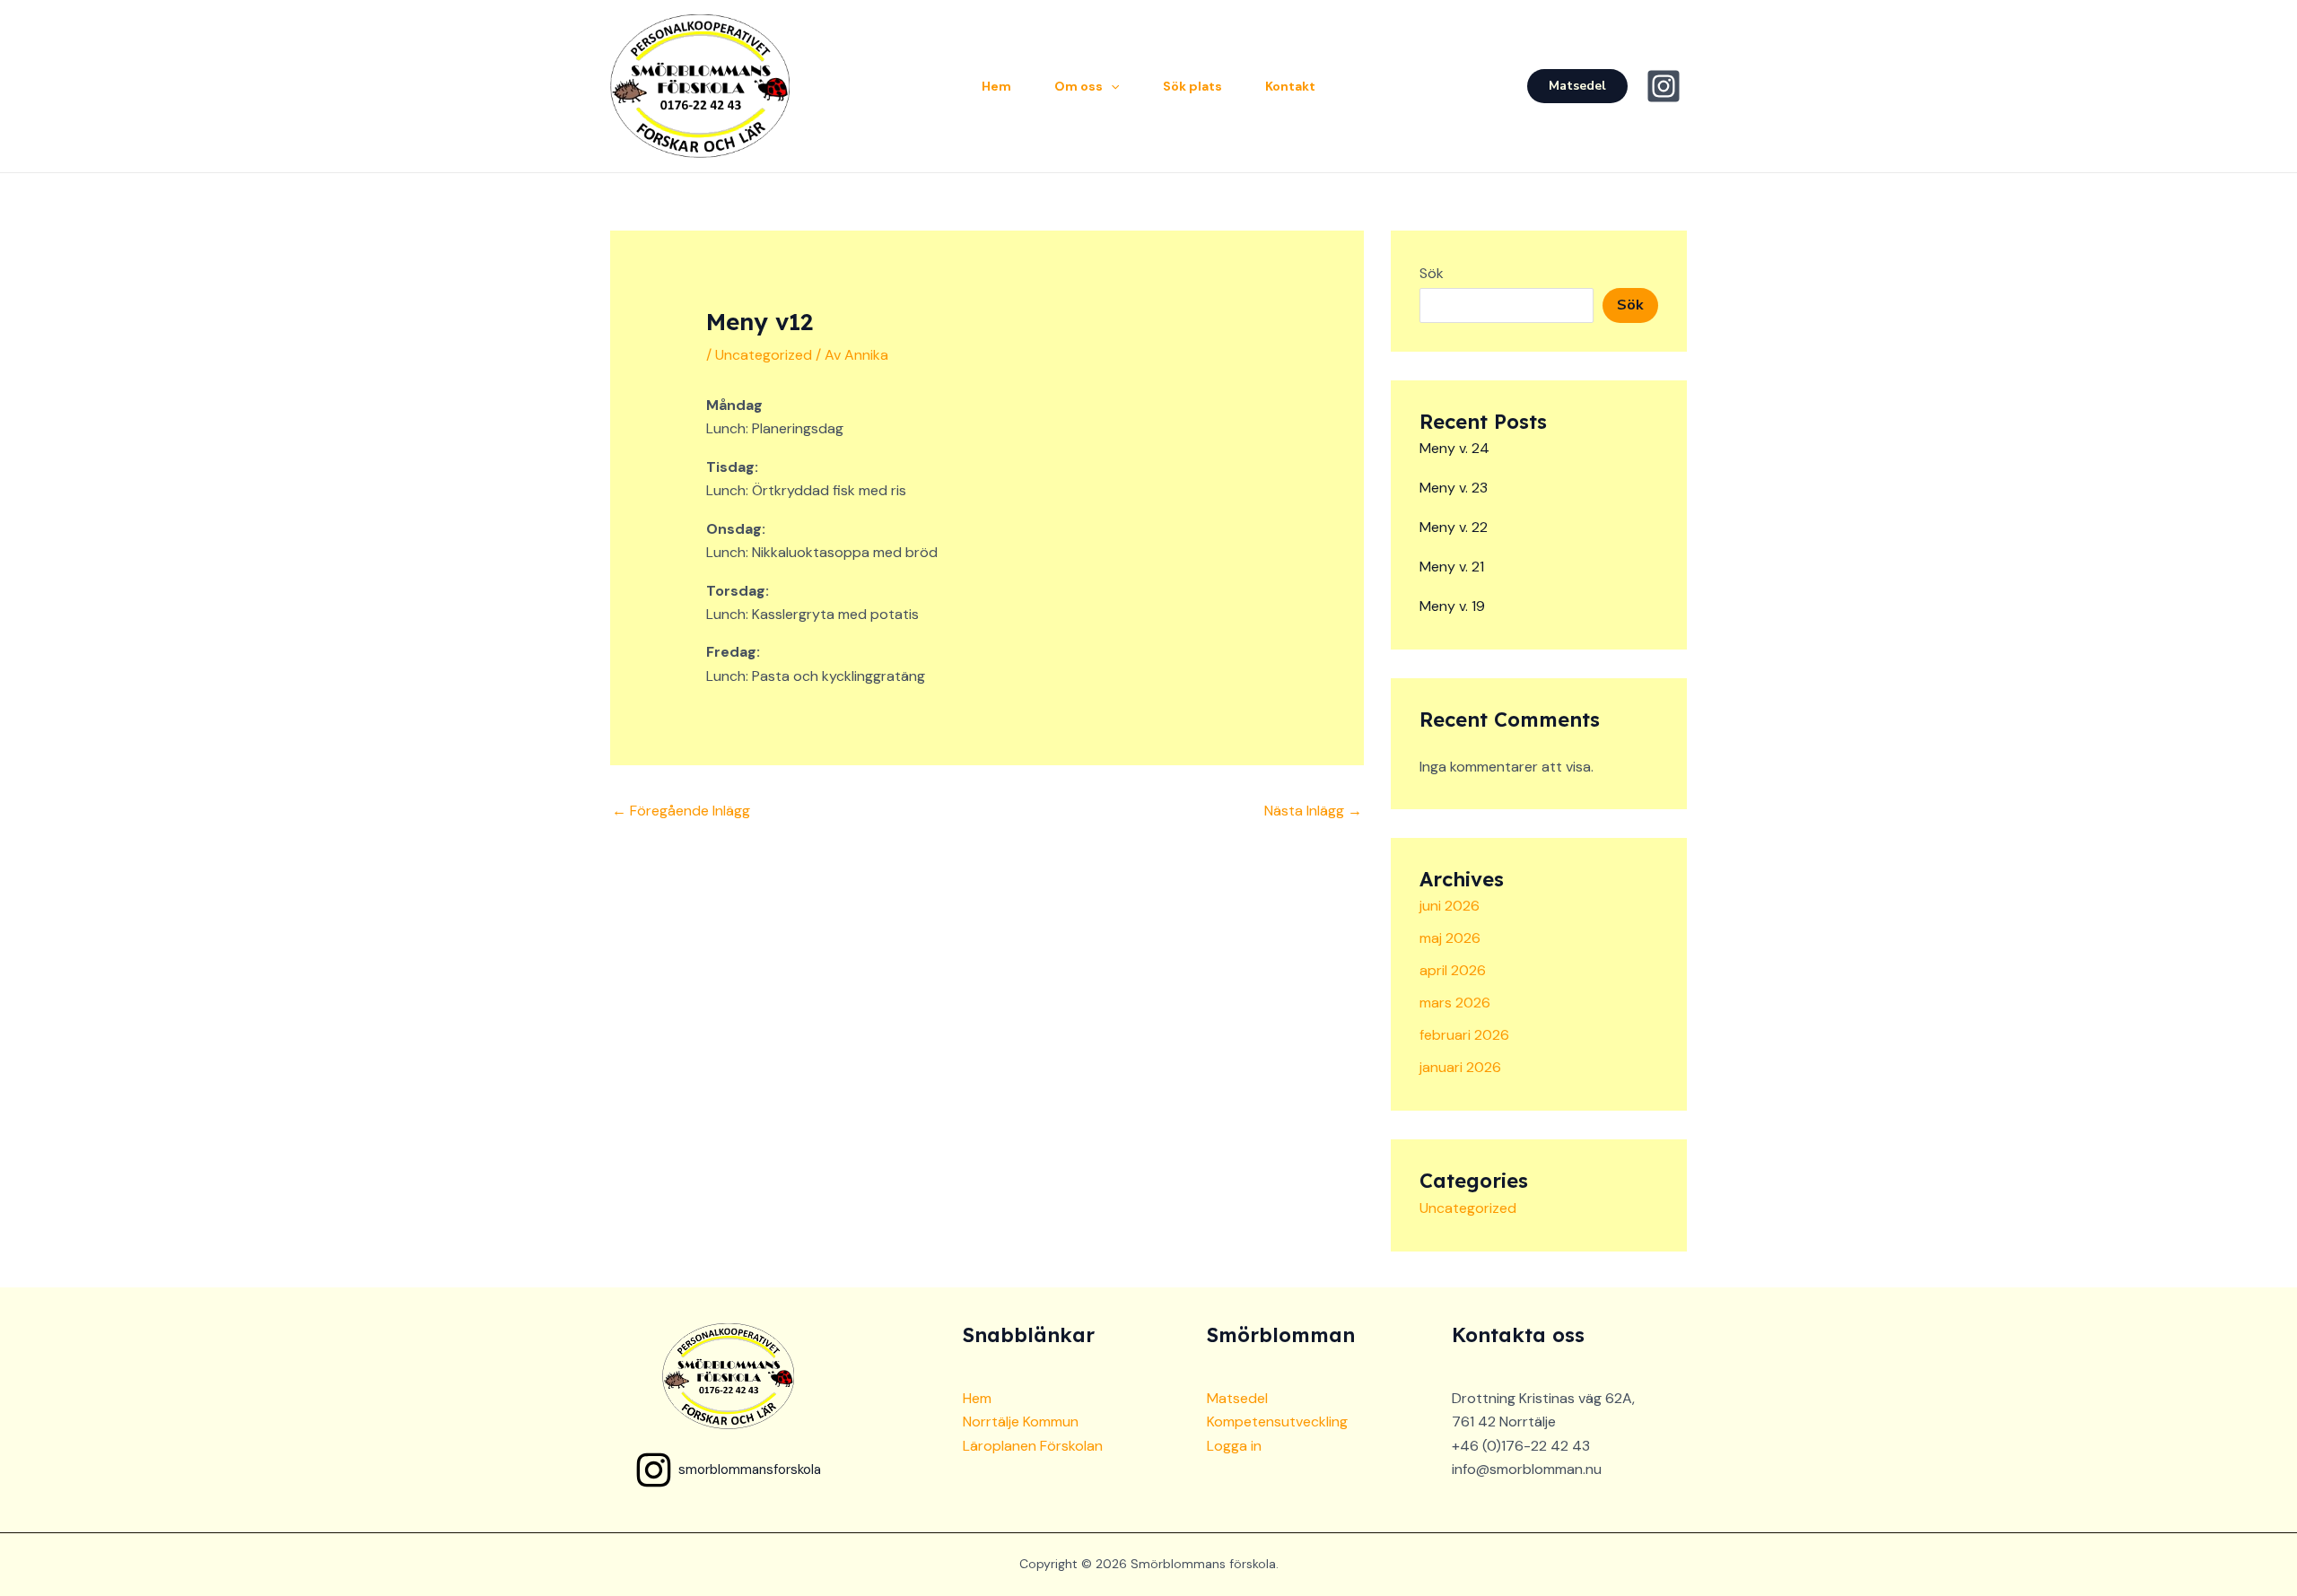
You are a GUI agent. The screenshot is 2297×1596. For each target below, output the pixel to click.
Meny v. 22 (1454, 527)
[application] (1111, 86)
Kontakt (1290, 86)
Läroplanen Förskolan (1033, 1446)
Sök (1432, 273)
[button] (1577, 86)
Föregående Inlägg (681, 811)
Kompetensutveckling (1277, 1422)
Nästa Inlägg (1313, 811)
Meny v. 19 (1452, 606)
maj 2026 (1450, 938)
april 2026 (1453, 970)
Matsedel (1237, 1398)
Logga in (1234, 1446)
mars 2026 (1455, 1003)
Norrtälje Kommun (1021, 1422)
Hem (996, 86)
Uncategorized (764, 355)
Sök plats (1192, 86)
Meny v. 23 (1454, 488)
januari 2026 (1460, 1067)
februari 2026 (1464, 1035)
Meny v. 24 (1454, 448)
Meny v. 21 (1452, 567)
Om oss (1079, 86)
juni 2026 (1450, 906)
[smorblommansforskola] (1666, 86)
